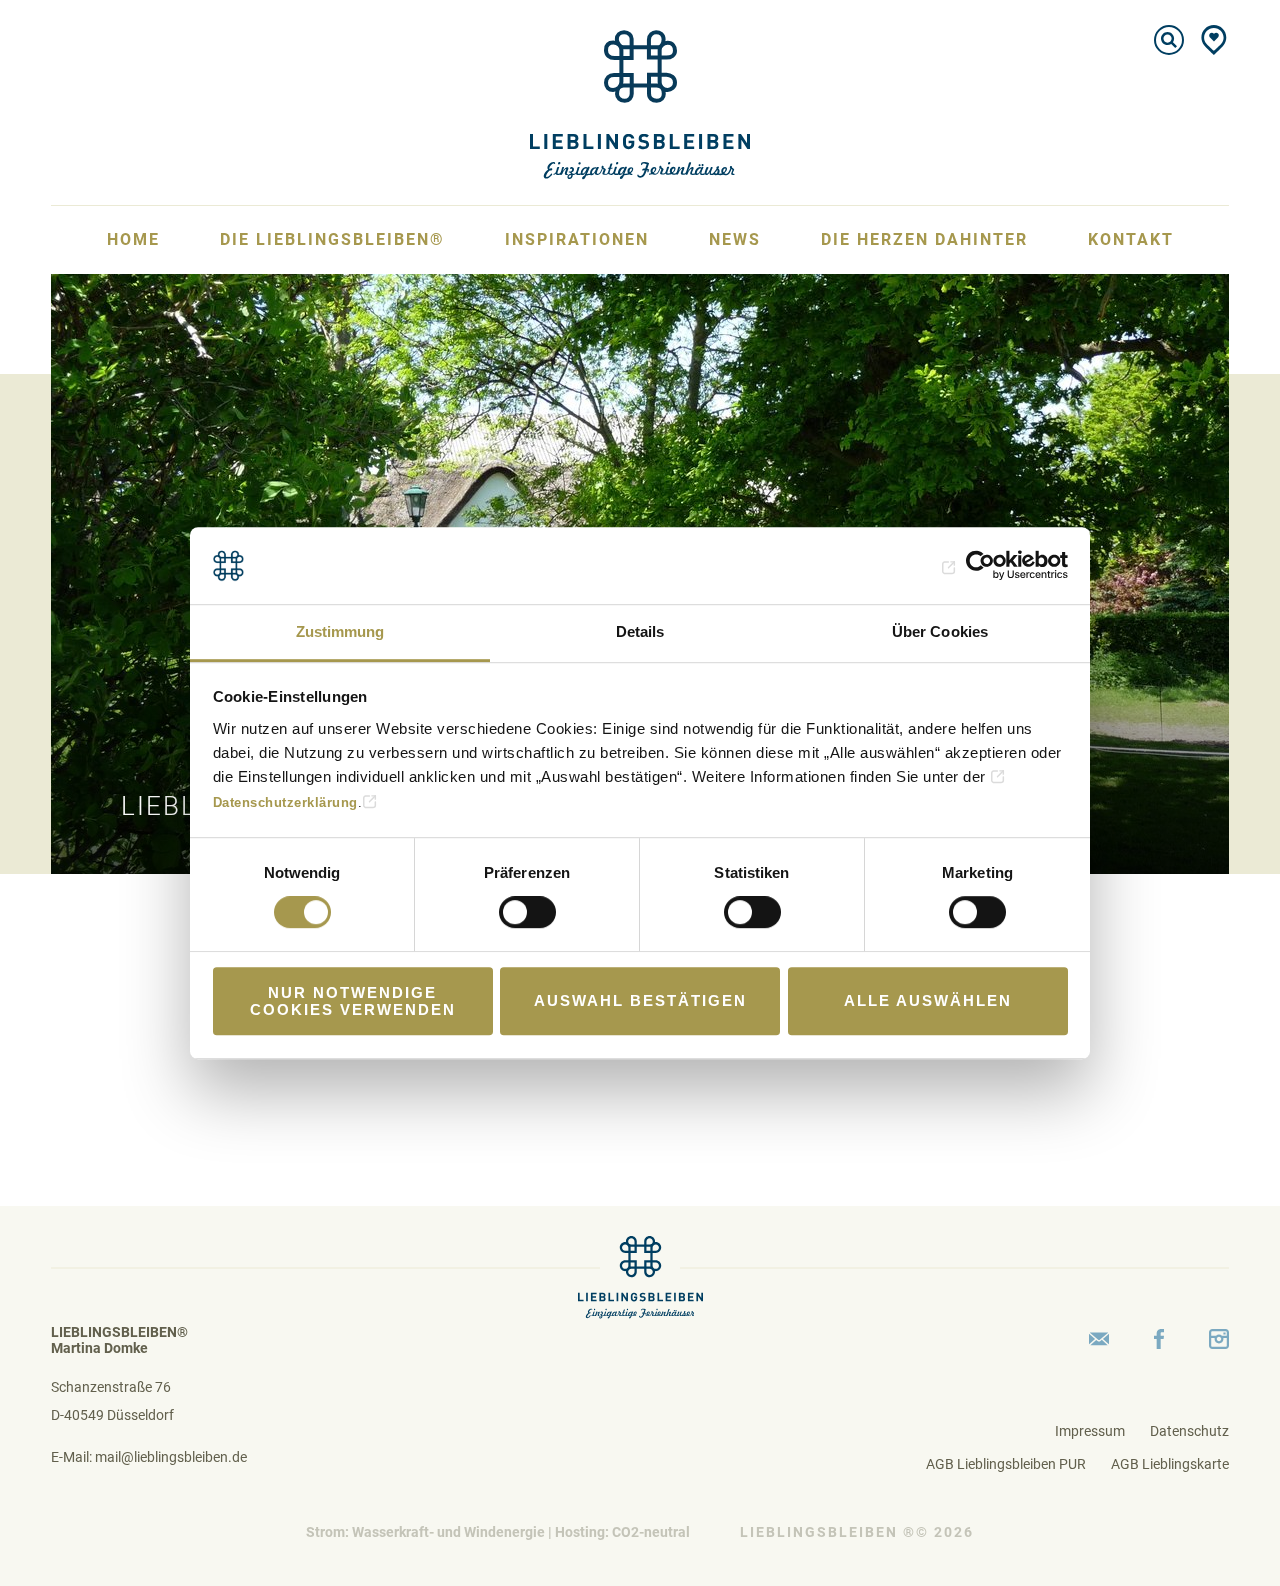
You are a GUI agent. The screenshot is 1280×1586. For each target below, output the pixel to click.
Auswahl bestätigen (640, 1000)
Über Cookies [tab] (940, 631)
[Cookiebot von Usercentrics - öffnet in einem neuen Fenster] (980, 566)
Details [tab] (640, 631)
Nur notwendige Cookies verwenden (353, 1001)
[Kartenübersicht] (1214, 40)
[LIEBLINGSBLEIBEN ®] (640, 103)
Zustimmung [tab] (340, 631)
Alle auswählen (928, 1000)
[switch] (527, 912)
